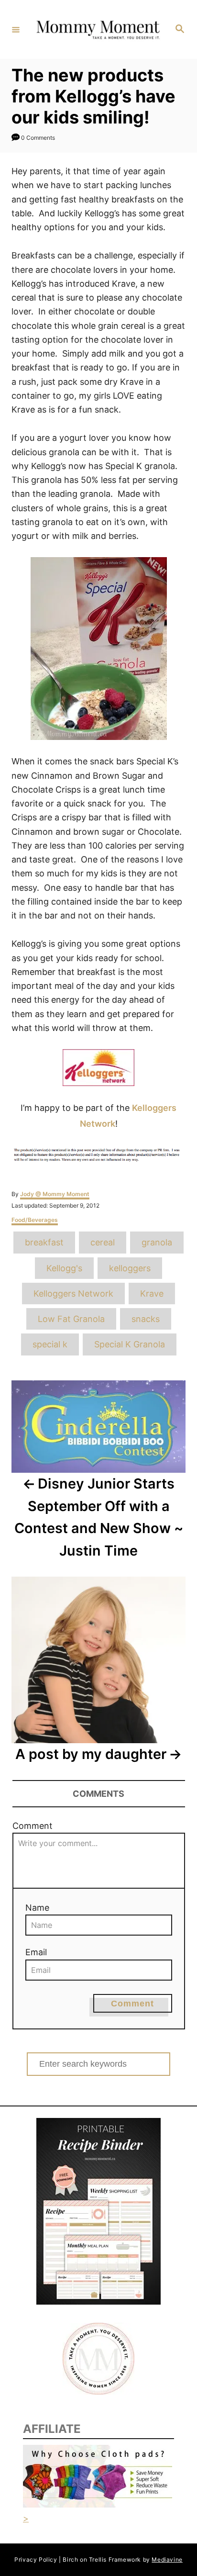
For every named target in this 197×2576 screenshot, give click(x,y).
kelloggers (130, 1268)
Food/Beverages (35, 1220)
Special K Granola (130, 1344)
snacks (146, 1319)
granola (157, 1242)
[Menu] (16, 29)
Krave (152, 1294)
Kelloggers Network (73, 1294)
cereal (103, 1242)
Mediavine (167, 2559)
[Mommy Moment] (97, 29)
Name (37, 1908)
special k (50, 1344)
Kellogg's (64, 1268)
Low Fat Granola (71, 1319)
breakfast (44, 1242)
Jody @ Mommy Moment (55, 1194)
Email (36, 1952)
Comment (33, 1826)
